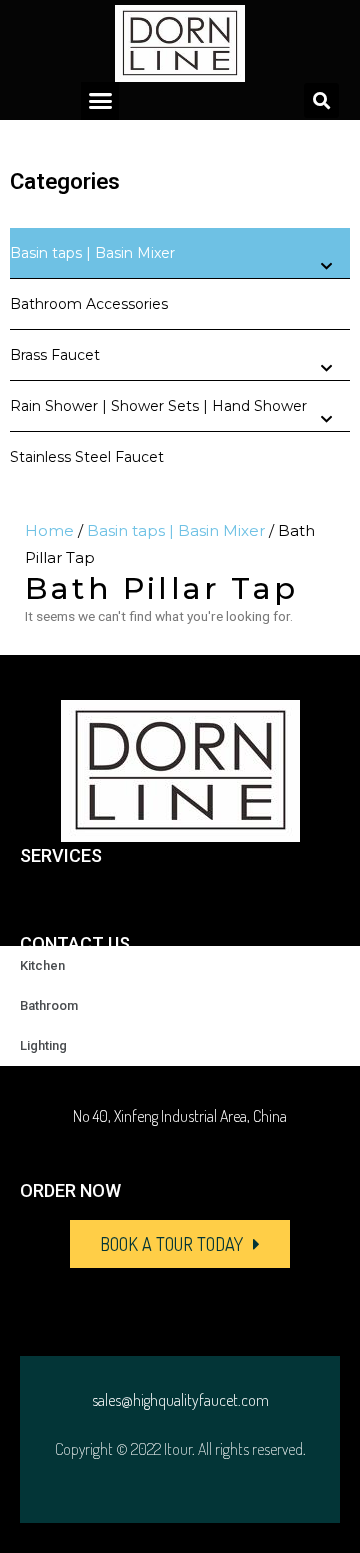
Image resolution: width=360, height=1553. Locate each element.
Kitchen (42, 965)
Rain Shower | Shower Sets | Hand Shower (158, 406)
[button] (100, 101)
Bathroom (49, 1005)
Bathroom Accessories (89, 304)
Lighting (43, 1045)
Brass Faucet (55, 355)
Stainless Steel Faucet (87, 457)
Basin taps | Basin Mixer (92, 253)
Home (49, 530)
